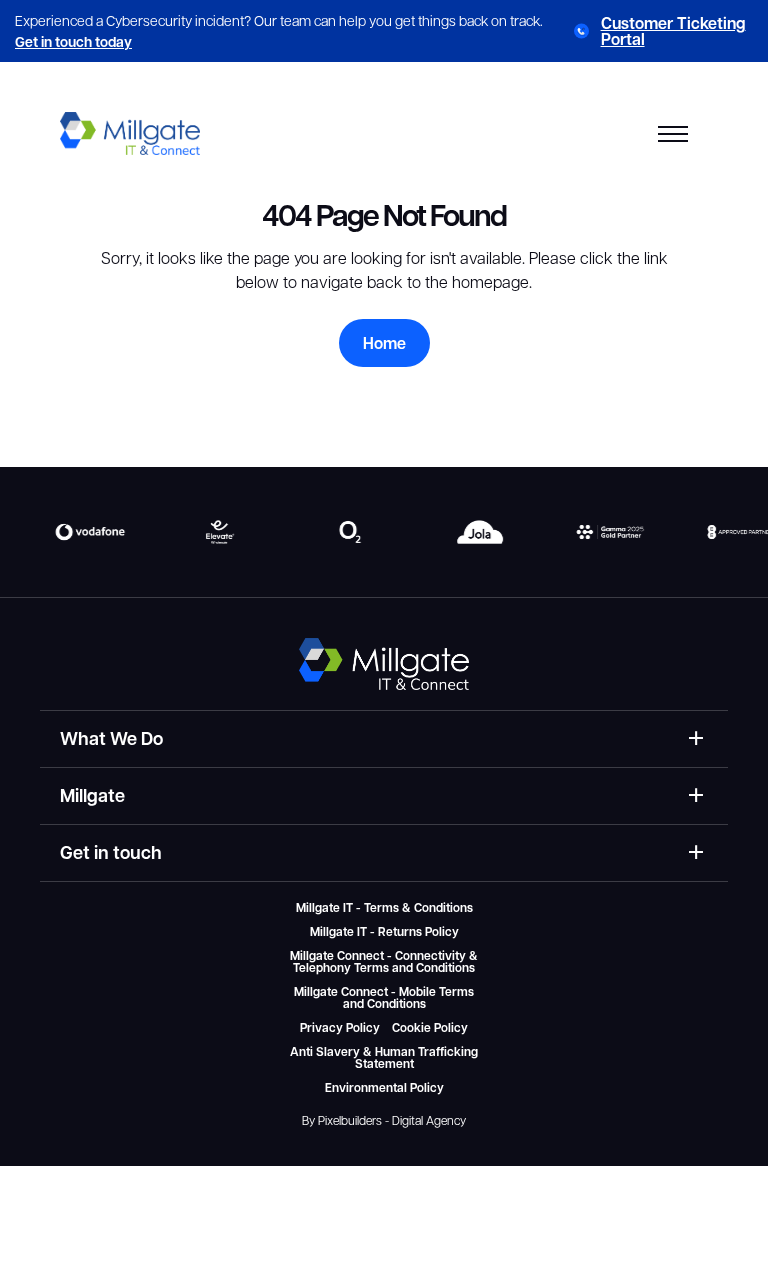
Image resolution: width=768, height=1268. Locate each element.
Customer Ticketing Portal (673, 31)
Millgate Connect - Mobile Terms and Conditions (384, 998)
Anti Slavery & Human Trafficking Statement (384, 1058)
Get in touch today (73, 41)
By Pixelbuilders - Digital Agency (384, 1120)
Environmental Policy (384, 1088)
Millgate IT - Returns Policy (384, 932)
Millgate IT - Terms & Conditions (384, 908)
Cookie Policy (430, 1028)
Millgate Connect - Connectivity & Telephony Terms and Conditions (384, 962)
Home (384, 343)
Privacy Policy (340, 1028)
